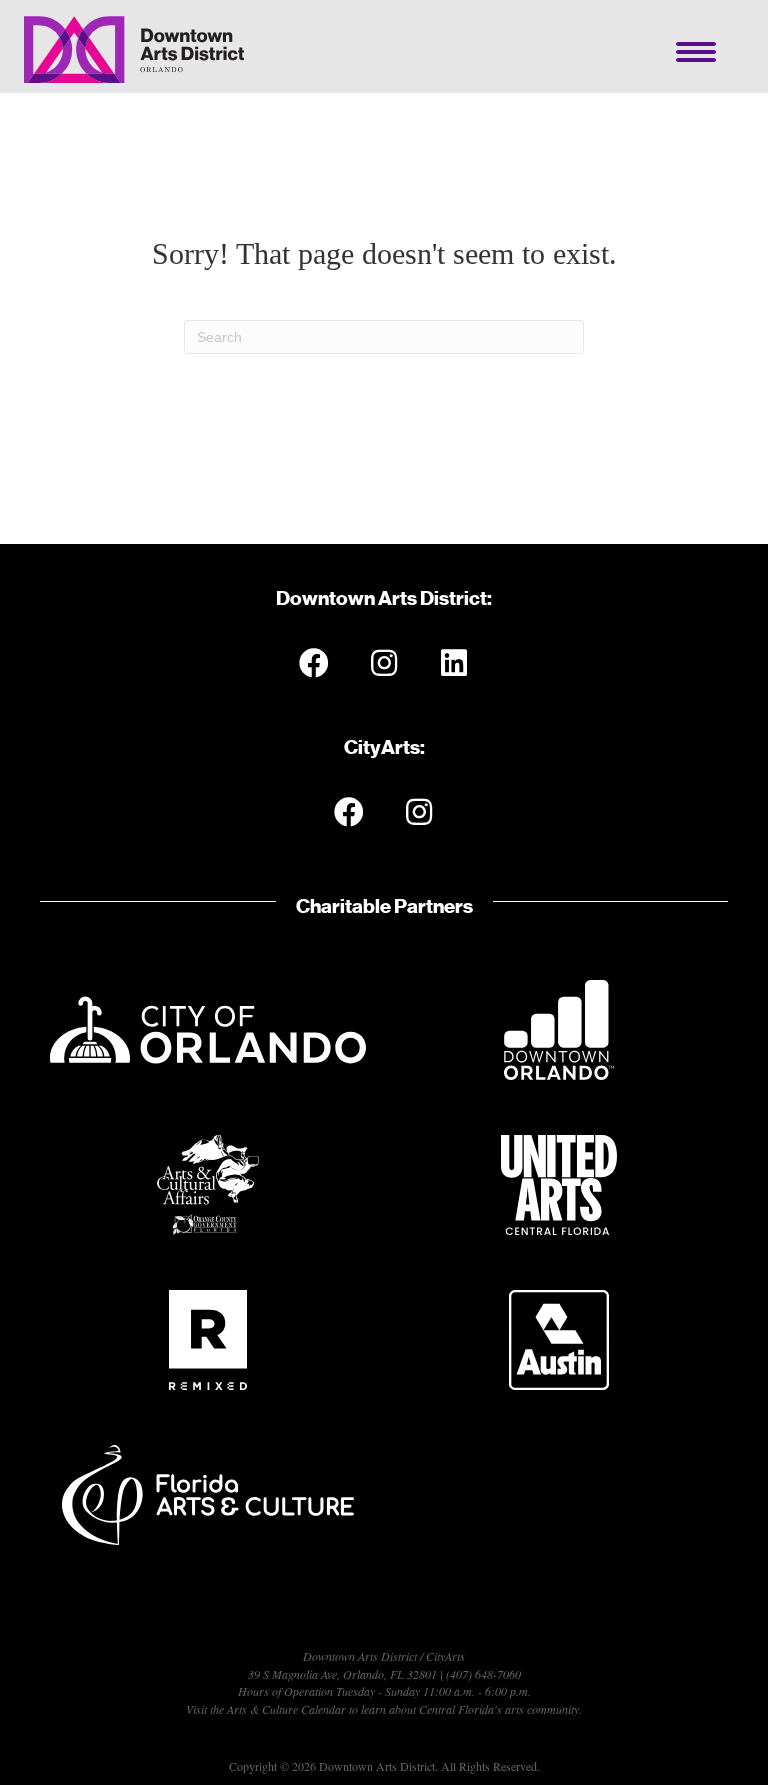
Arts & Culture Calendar (286, 1709)
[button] (314, 663)
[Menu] (696, 52)
